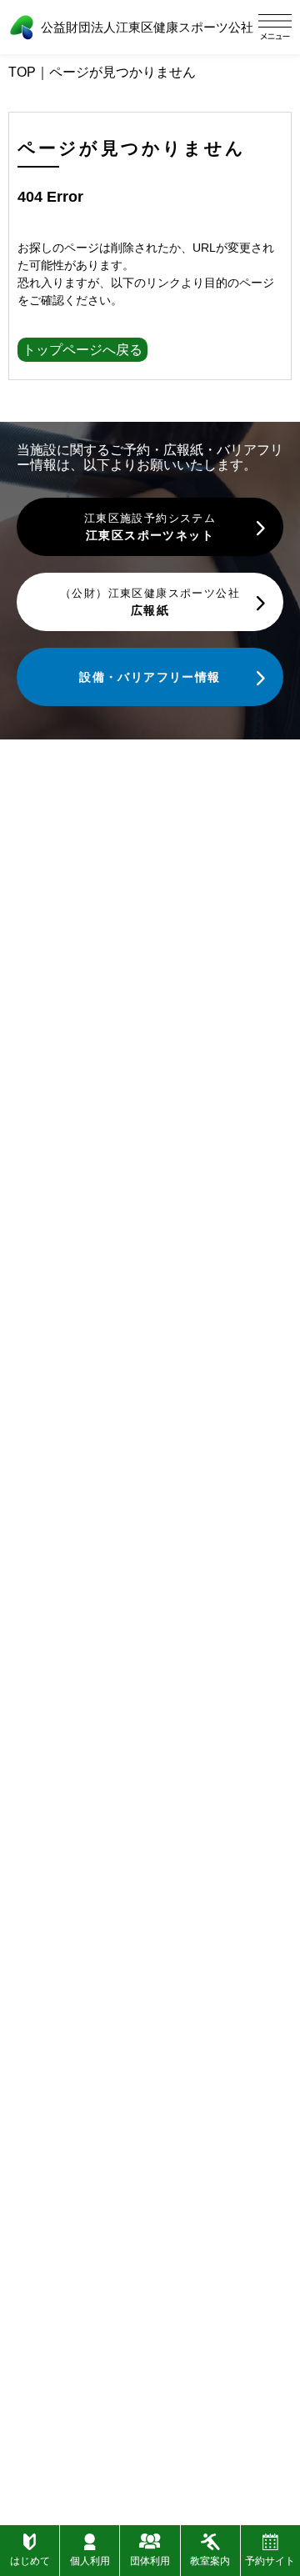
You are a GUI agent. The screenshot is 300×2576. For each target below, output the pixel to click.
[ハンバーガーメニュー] (275, 27)
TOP (22, 72)
